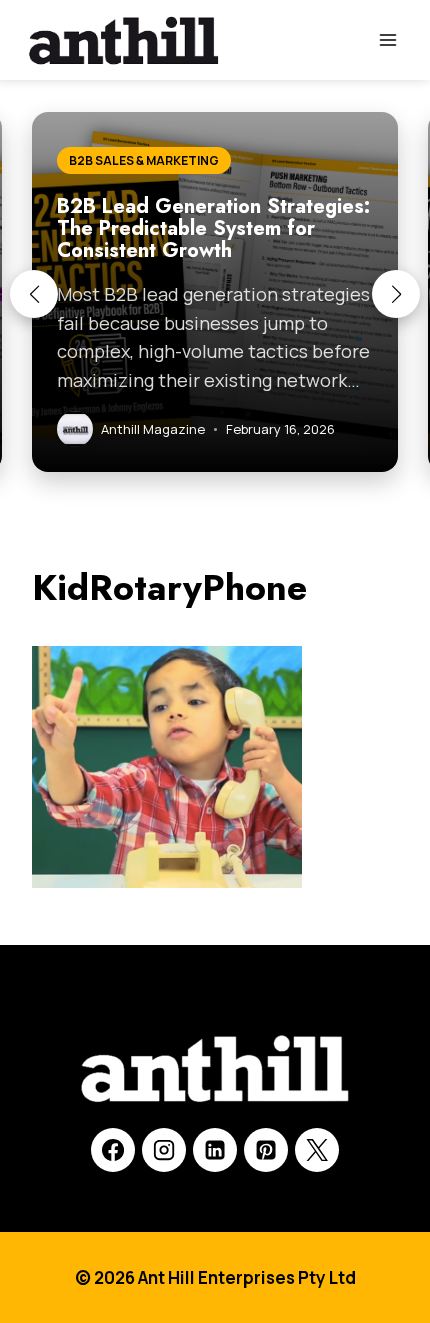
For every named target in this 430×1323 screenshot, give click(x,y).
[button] (34, 294)
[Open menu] (387, 39)
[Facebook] (113, 1150)
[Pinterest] (266, 1150)
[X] (317, 1150)
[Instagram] (164, 1150)
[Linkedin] (215, 1150)
